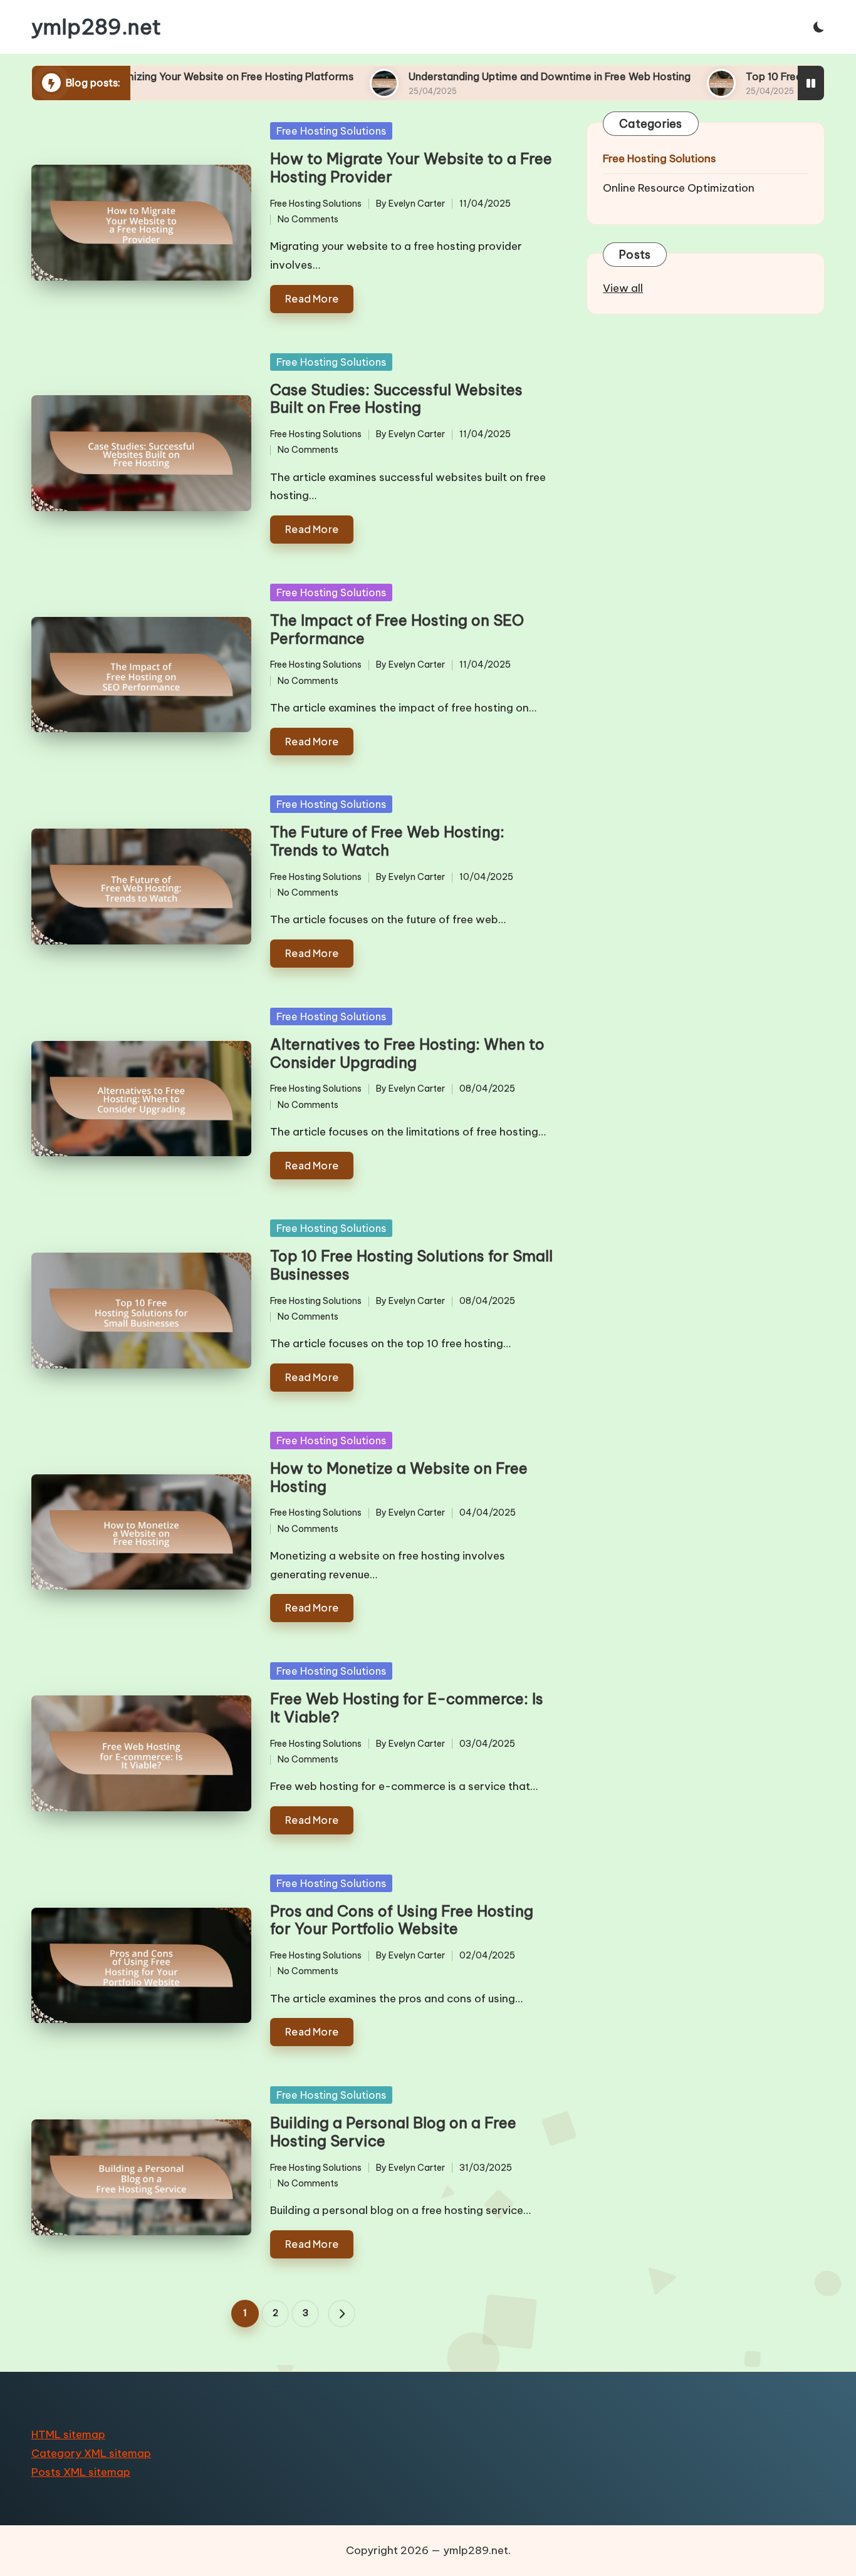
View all (623, 288)
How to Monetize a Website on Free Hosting (399, 1477)
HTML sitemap (68, 2434)
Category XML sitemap (91, 2453)
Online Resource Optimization (679, 188)
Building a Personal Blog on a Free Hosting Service (393, 2132)
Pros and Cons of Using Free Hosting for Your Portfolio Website (402, 1920)
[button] (342, 2314)
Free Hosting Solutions (331, 131)
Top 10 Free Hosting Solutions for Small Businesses (411, 1265)
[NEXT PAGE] (342, 2314)
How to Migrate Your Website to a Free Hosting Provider (411, 168)
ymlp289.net (96, 27)
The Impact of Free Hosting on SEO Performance (397, 629)
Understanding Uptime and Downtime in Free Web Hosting (429, 76)
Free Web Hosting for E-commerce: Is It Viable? (407, 1708)
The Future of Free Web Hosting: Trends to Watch (387, 841)
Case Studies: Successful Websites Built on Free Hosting (396, 399)
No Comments (308, 219)
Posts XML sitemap (81, 2472)
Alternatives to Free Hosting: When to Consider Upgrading (407, 1053)
